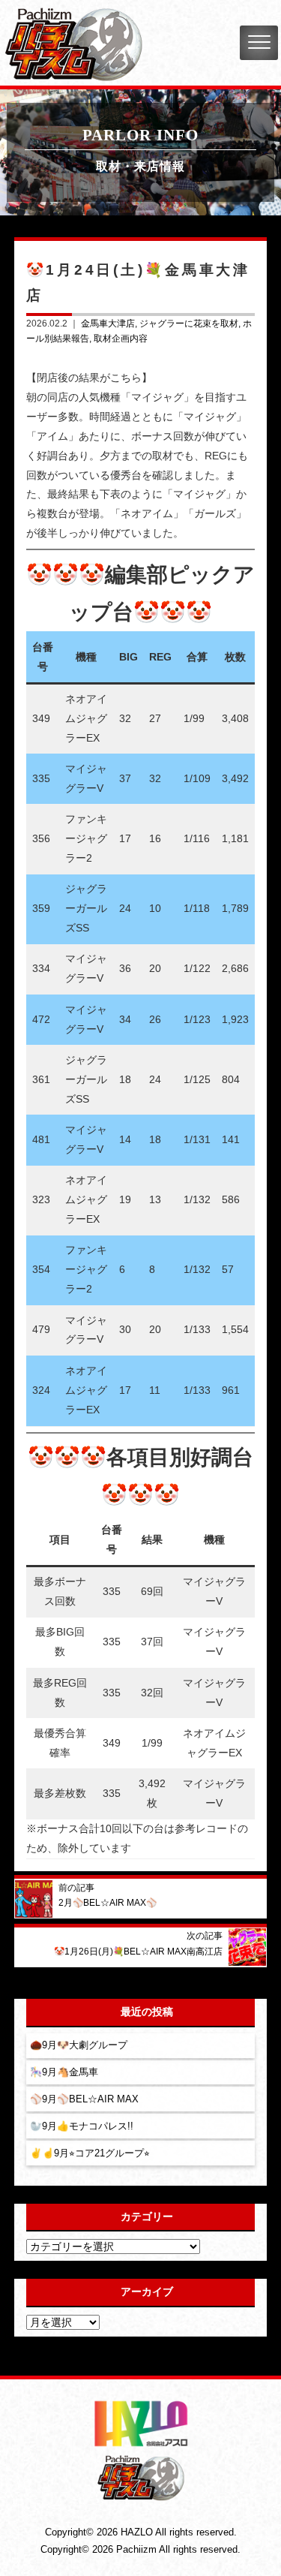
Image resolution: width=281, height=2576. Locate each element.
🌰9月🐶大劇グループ (79, 2045)
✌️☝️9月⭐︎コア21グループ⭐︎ (90, 2153)
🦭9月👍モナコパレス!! (82, 2126)
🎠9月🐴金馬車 (64, 2072)
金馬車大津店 (108, 324)
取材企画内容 (121, 339)
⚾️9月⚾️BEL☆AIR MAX (84, 2099)
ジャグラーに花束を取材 (189, 324)
